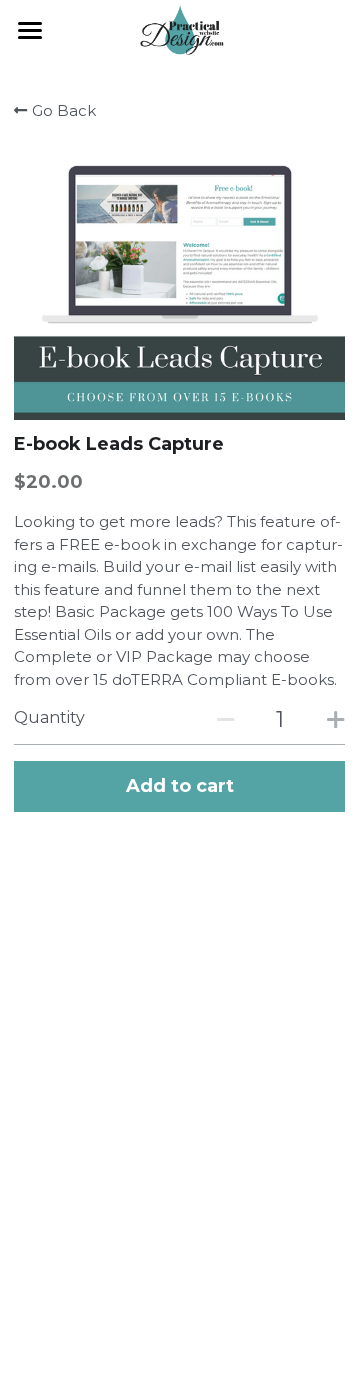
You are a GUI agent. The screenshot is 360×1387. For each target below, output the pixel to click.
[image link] (180, 28)
